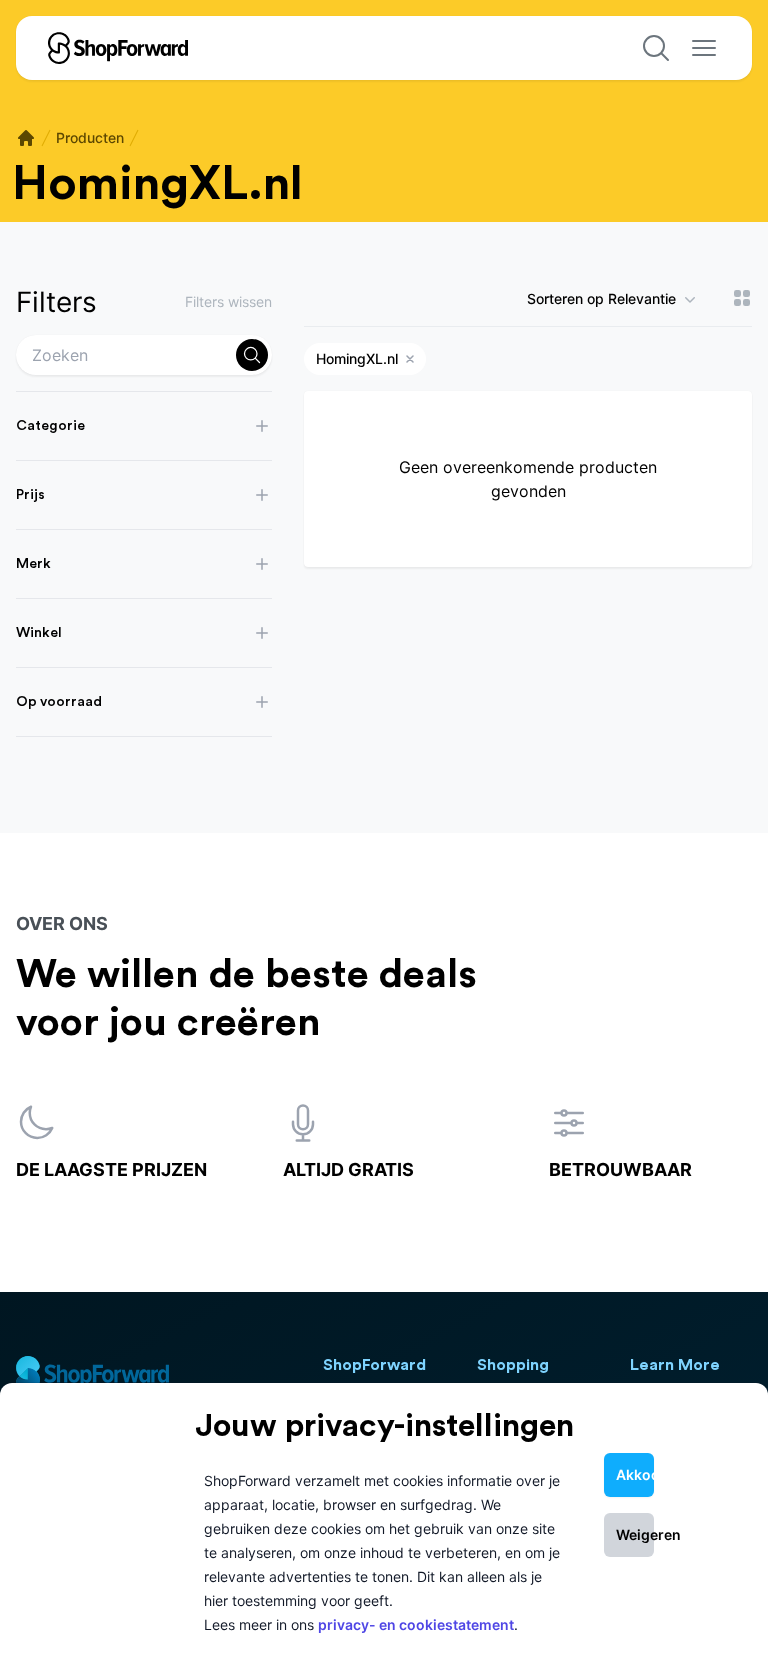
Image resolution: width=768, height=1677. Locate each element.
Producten (90, 137)
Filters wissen (228, 301)
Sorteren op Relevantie (601, 298)
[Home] (26, 138)
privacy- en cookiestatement (416, 1624)
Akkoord (635, 1474)
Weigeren (635, 1534)
